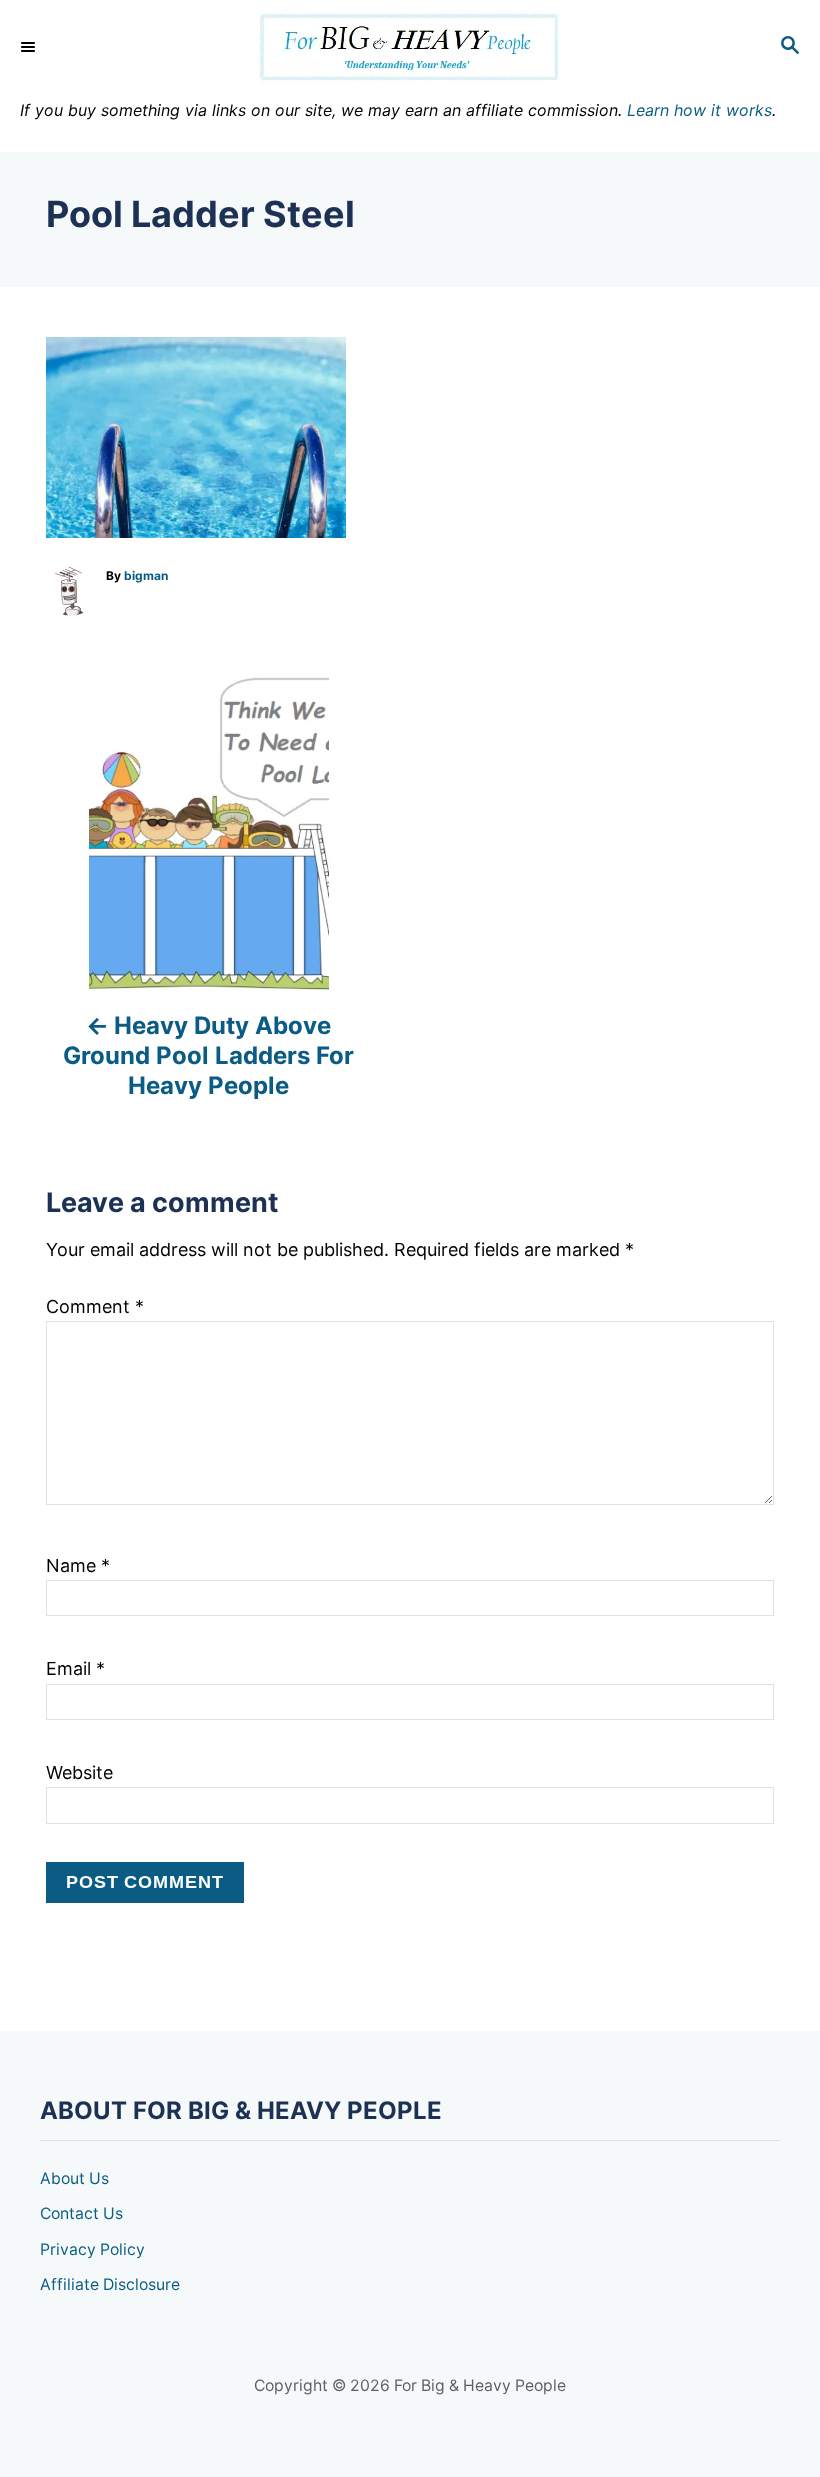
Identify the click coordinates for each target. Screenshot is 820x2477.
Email (75, 1668)
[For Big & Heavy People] (410, 47)
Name (78, 1565)
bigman (146, 575)
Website (79, 1772)
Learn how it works (699, 110)
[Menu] (30, 47)
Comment (95, 1306)
